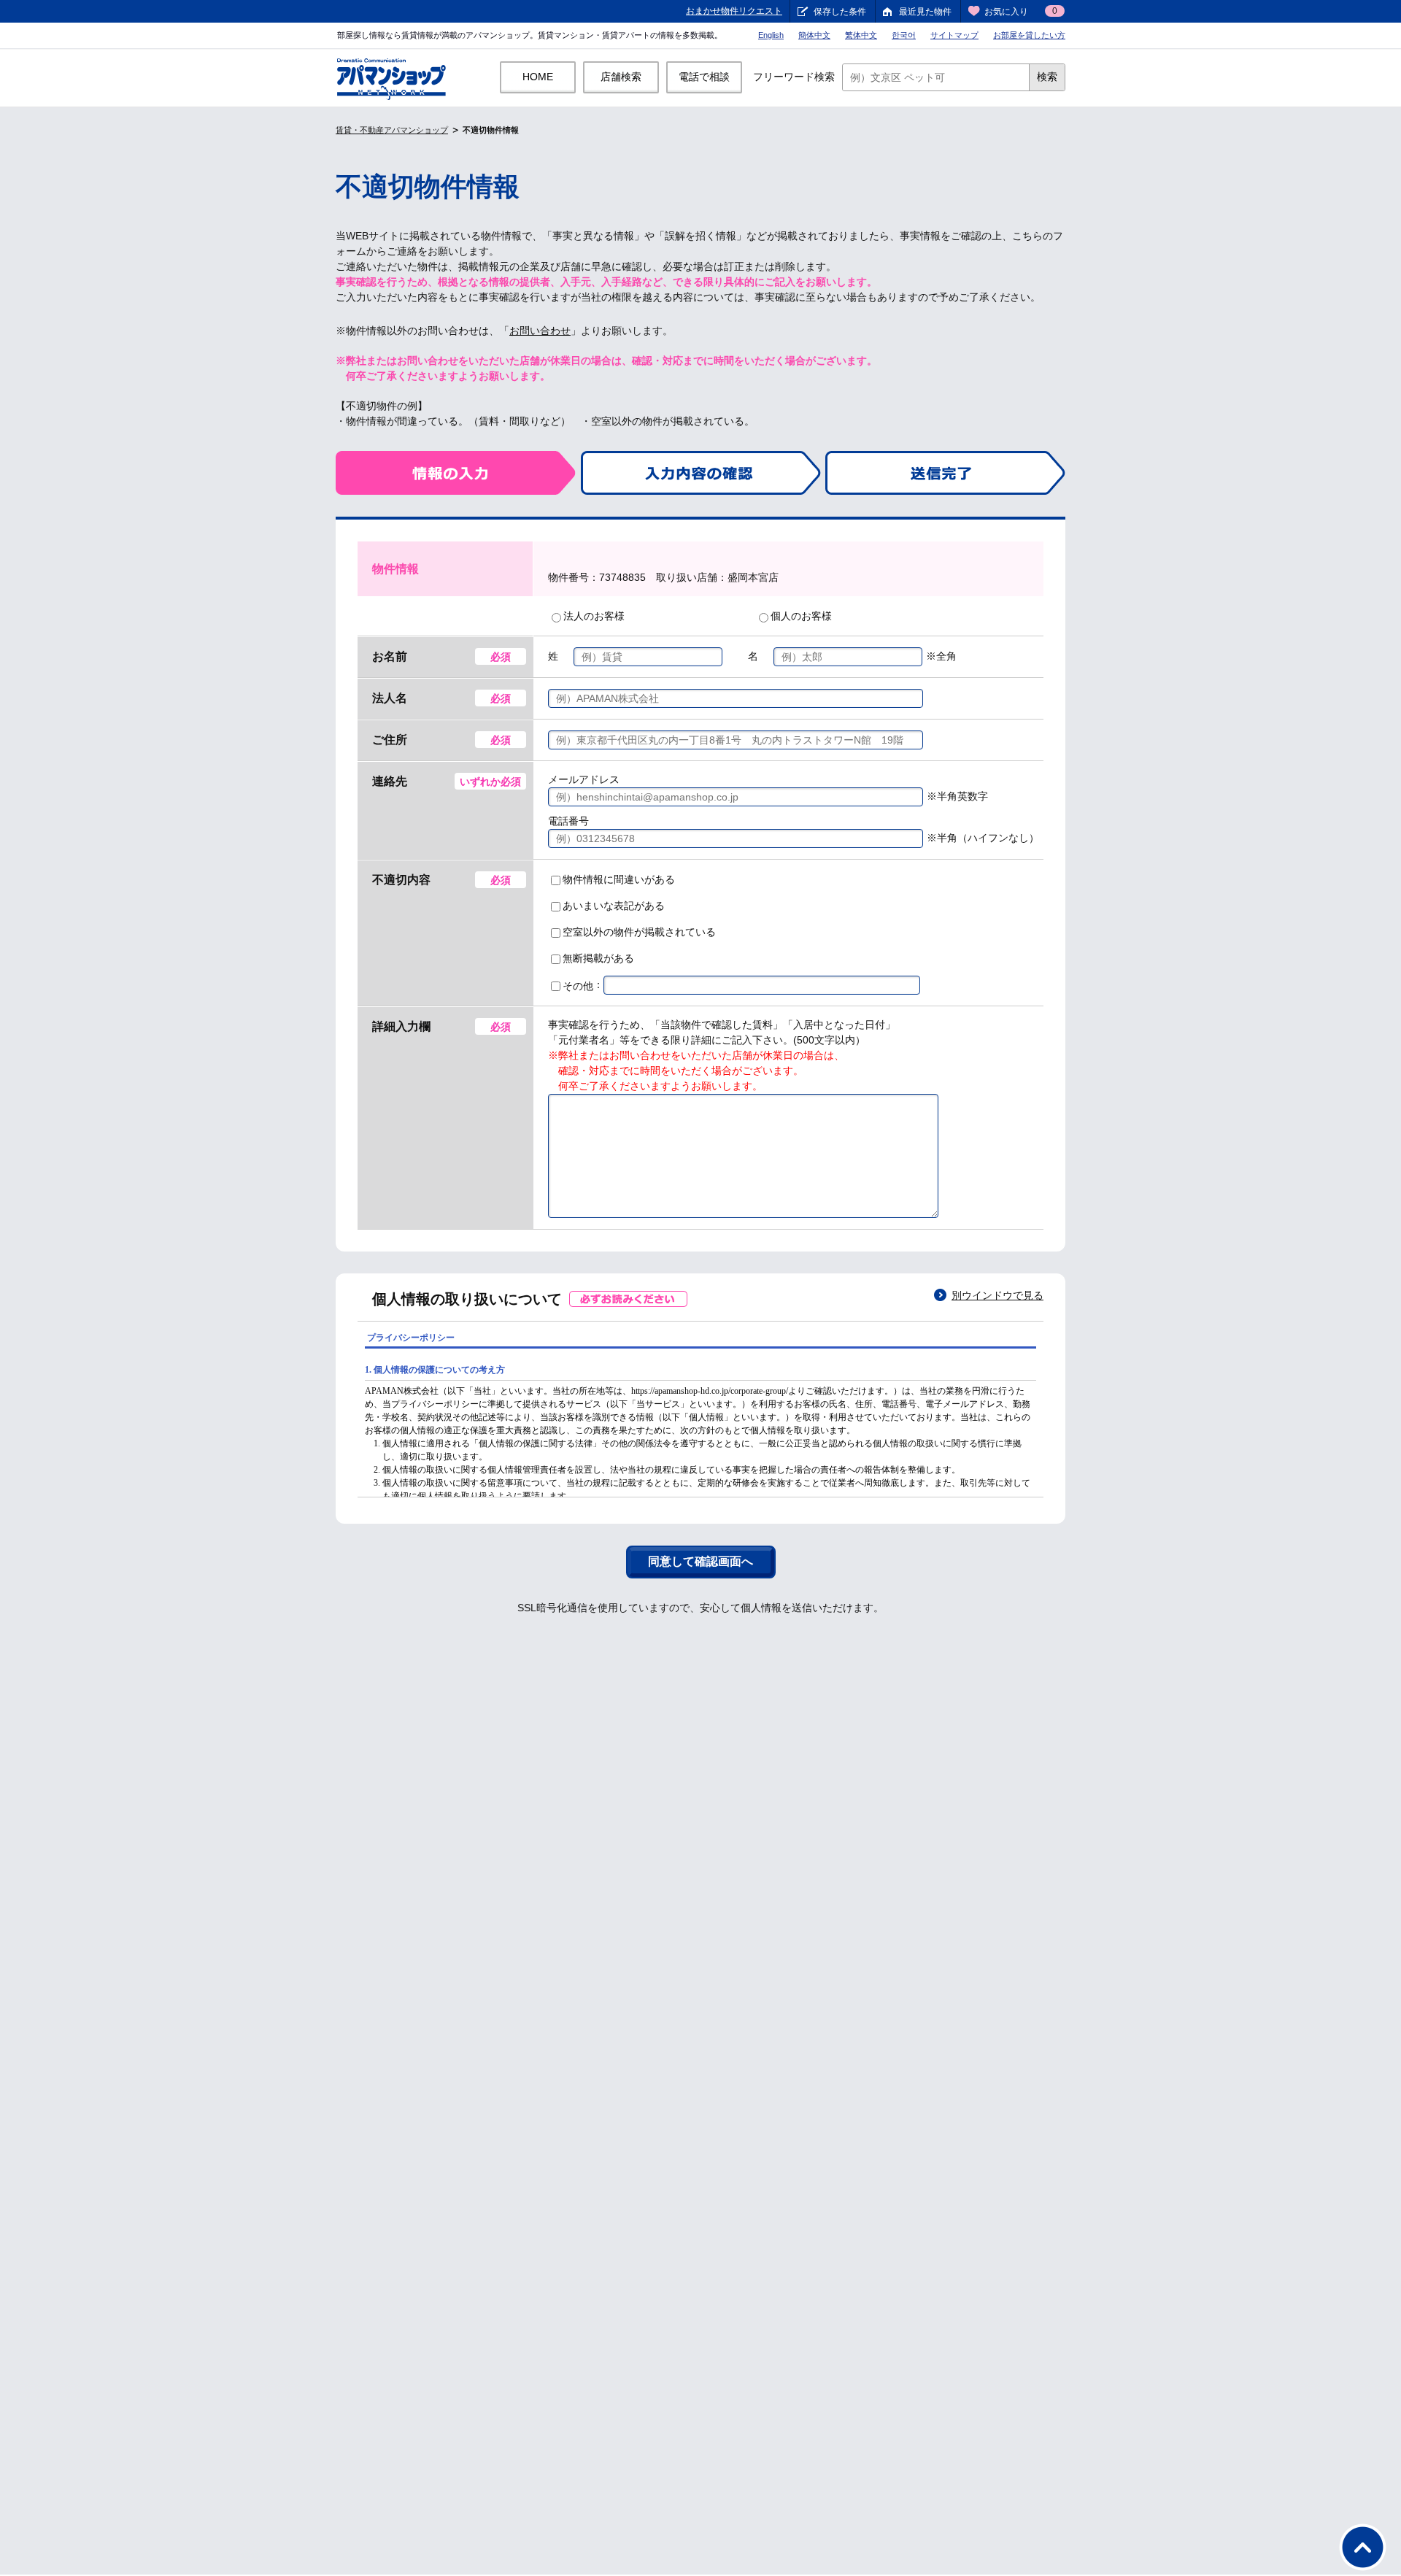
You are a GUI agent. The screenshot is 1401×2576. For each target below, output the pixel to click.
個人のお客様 (801, 616)
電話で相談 (704, 77)
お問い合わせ (540, 331)
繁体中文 (861, 35)
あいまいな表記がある (614, 906)
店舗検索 (621, 77)
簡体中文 (814, 35)
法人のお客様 (594, 616)
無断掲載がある (598, 958)
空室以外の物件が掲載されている (639, 932)
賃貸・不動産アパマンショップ (392, 130)
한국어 (904, 35)
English (771, 35)
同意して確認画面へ (700, 1561)
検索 (1047, 77)
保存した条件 (840, 12)
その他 (578, 986)
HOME (538, 77)
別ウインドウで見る (997, 1295)
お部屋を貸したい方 (1029, 35)
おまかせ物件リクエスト (734, 11)
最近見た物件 (925, 12)
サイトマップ (954, 35)
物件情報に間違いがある (619, 879)
